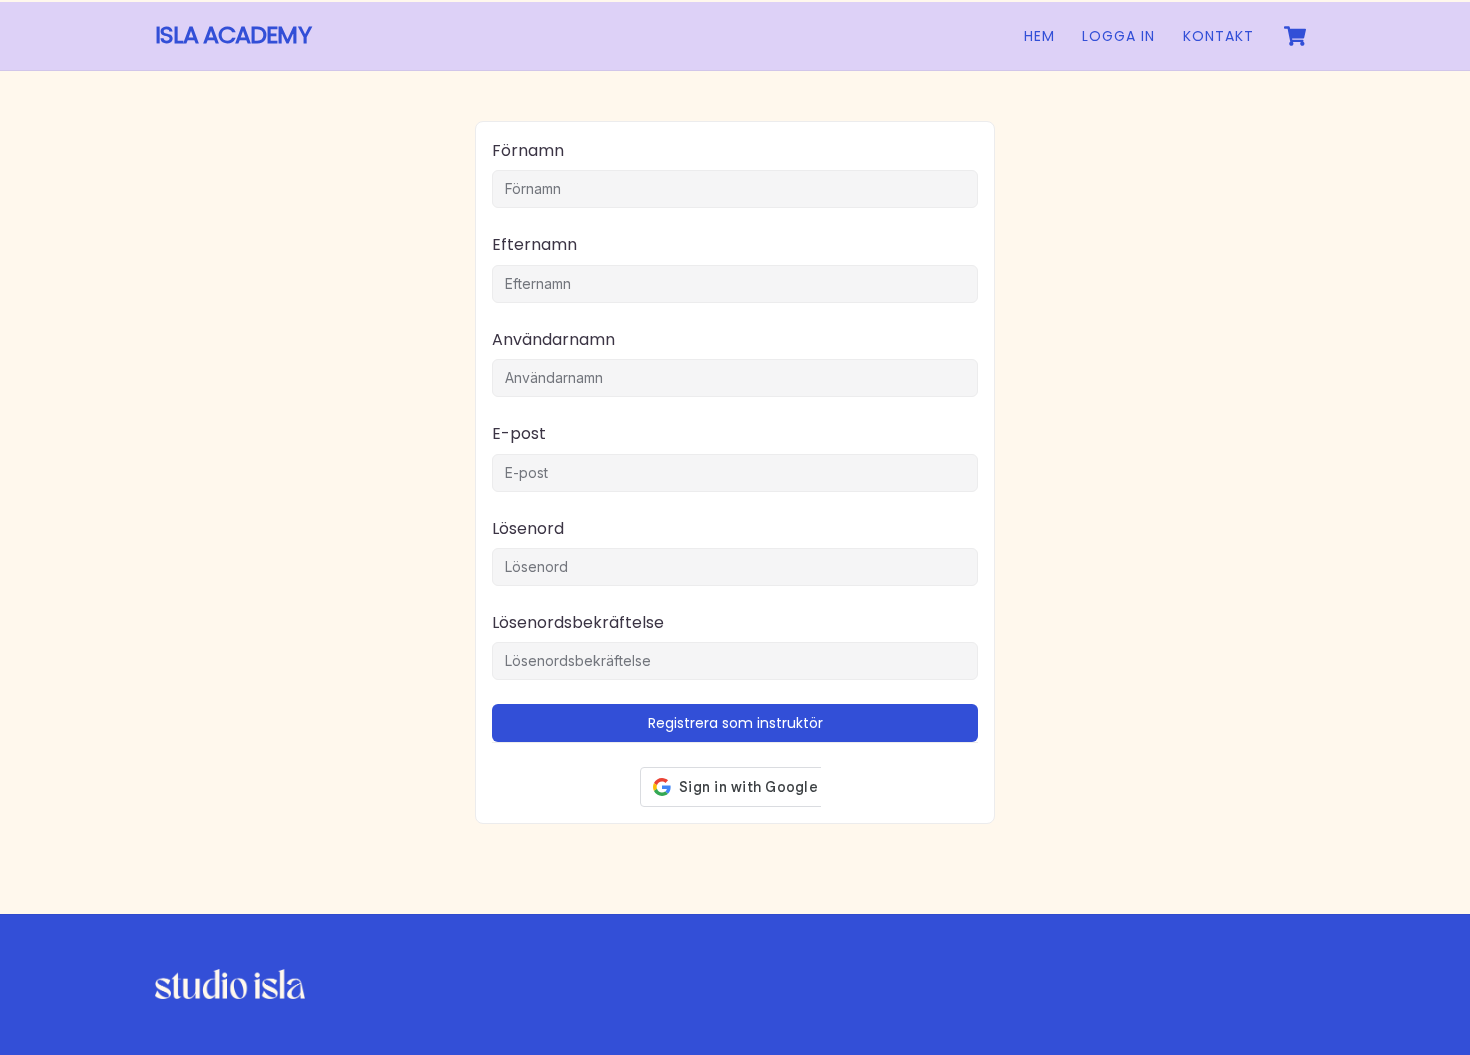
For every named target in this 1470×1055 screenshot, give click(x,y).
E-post (519, 433)
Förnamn (528, 150)
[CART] (1295, 36)
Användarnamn (553, 339)
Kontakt (1218, 36)
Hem (1039, 36)
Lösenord (528, 528)
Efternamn (534, 244)
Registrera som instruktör (735, 723)
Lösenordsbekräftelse (578, 622)
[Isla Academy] (230, 991)
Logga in (1118, 36)
